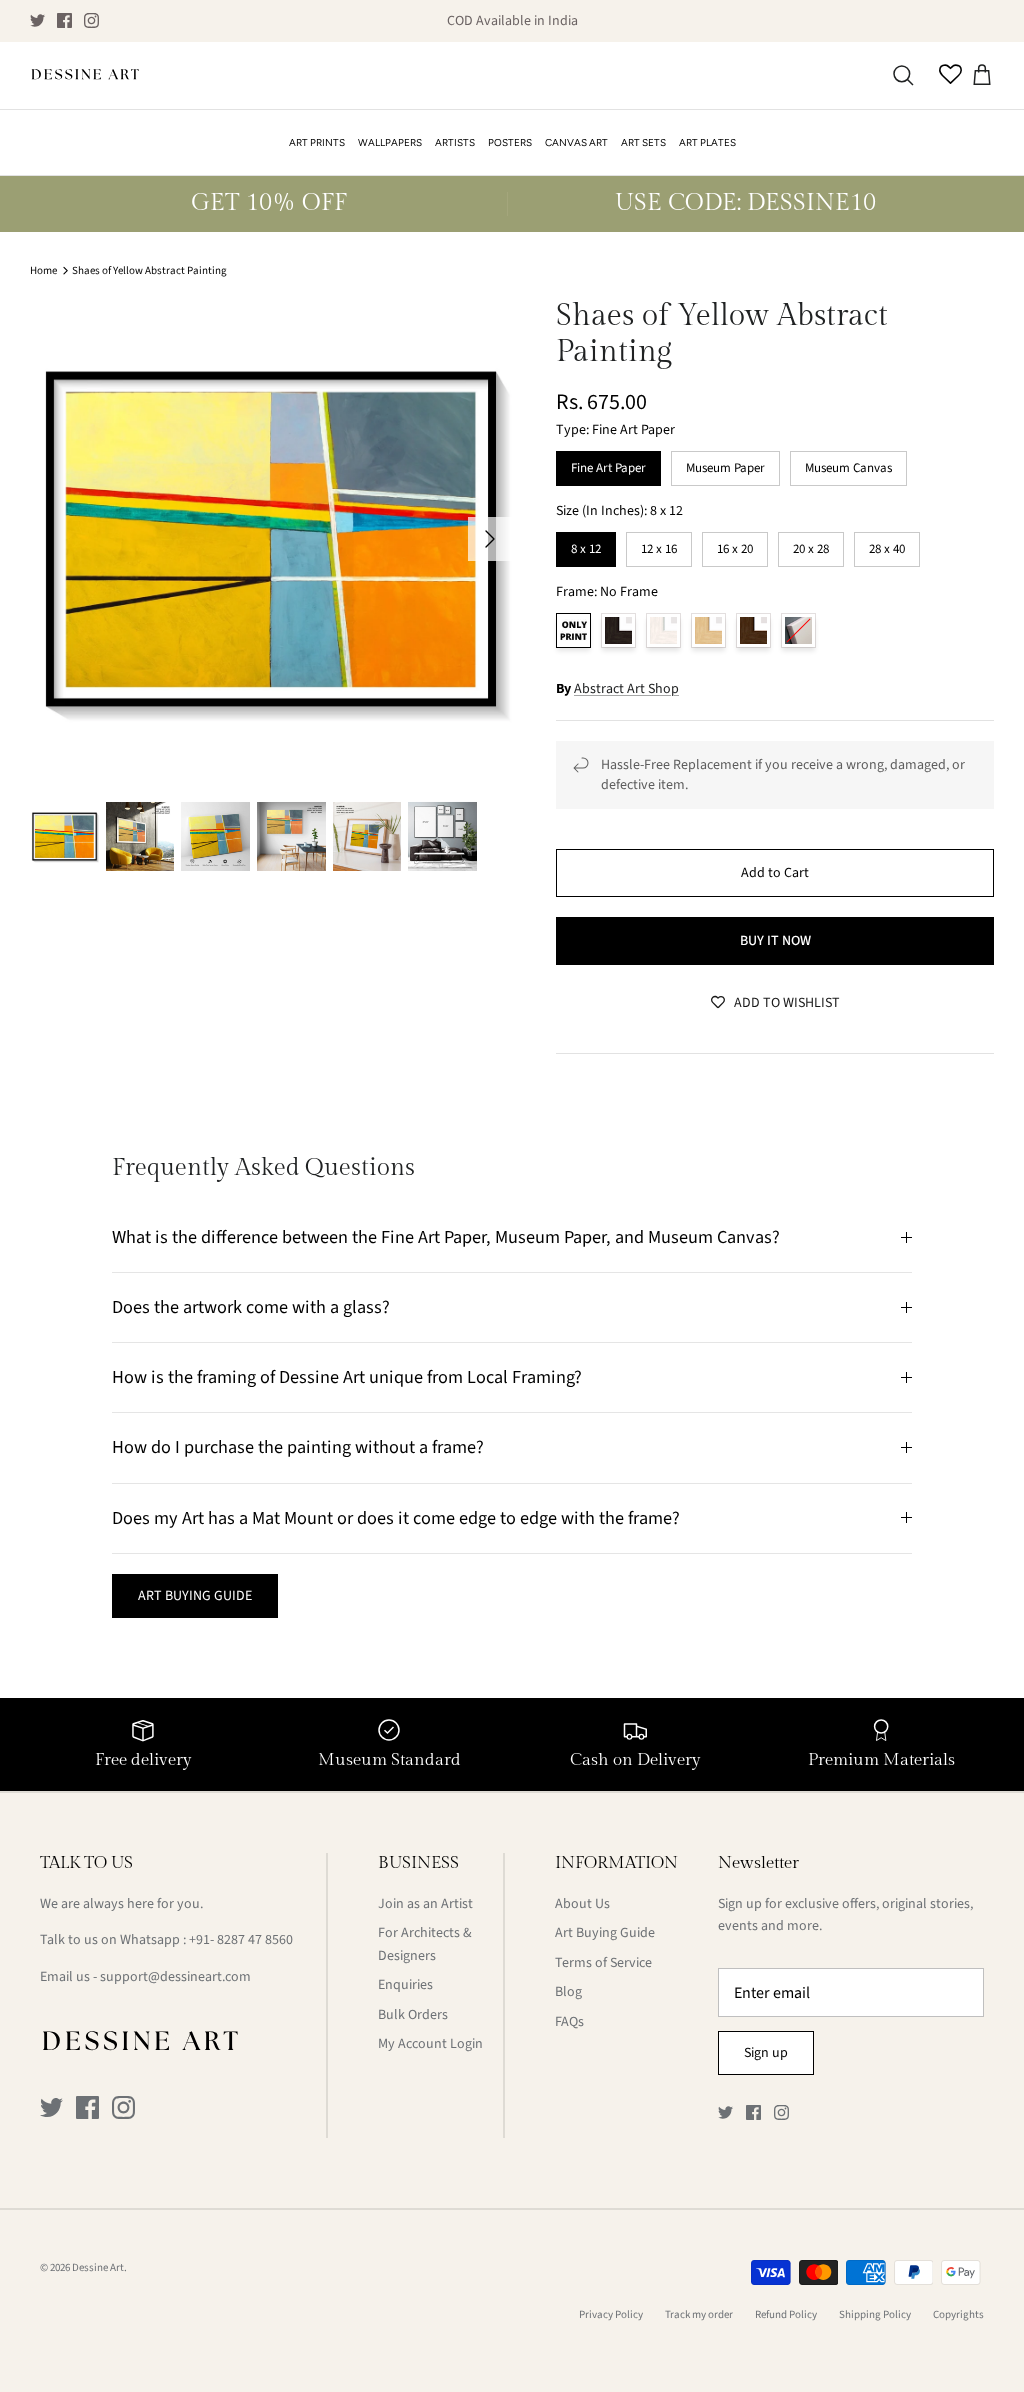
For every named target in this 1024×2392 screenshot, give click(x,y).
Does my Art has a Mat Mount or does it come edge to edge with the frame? (396, 1518)
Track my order (699, 2314)
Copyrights (958, 2314)
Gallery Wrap (798, 630)
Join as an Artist (425, 1904)
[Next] (490, 539)
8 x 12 (586, 545)
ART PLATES (707, 142)
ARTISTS (455, 142)
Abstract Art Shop (626, 689)
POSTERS (510, 142)
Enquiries (405, 1985)
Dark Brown (753, 630)
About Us (582, 1904)
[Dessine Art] (85, 76)
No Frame (573, 630)
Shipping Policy (875, 2314)
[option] (271, 539)
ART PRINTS (317, 142)
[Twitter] (37, 20)
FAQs (569, 2022)
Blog (568, 1992)
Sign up (766, 2053)
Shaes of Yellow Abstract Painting (149, 270)
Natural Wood (708, 630)
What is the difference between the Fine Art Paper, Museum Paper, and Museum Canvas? (446, 1237)
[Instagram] (91, 20)
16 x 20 (735, 545)
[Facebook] (64, 20)
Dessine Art (98, 2267)
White (663, 630)
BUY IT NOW (775, 941)
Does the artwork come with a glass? (251, 1307)
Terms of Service (603, 1963)
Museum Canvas (848, 464)
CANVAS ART (576, 142)
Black (618, 630)
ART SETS (643, 142)
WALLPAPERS (390, 142)
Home (43, 270)
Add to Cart (775, 873)
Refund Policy (786, 2314)
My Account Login (430, 2044)
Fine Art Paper (608, 464)
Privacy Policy (611, 2314)
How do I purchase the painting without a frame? (298, 1447)
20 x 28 (811, 545)
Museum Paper (726, 464)
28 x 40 (887, 545)
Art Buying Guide (605, 1933)
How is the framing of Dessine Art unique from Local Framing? (347, 1377)
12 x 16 (659, 545)
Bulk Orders (413, 2015)
